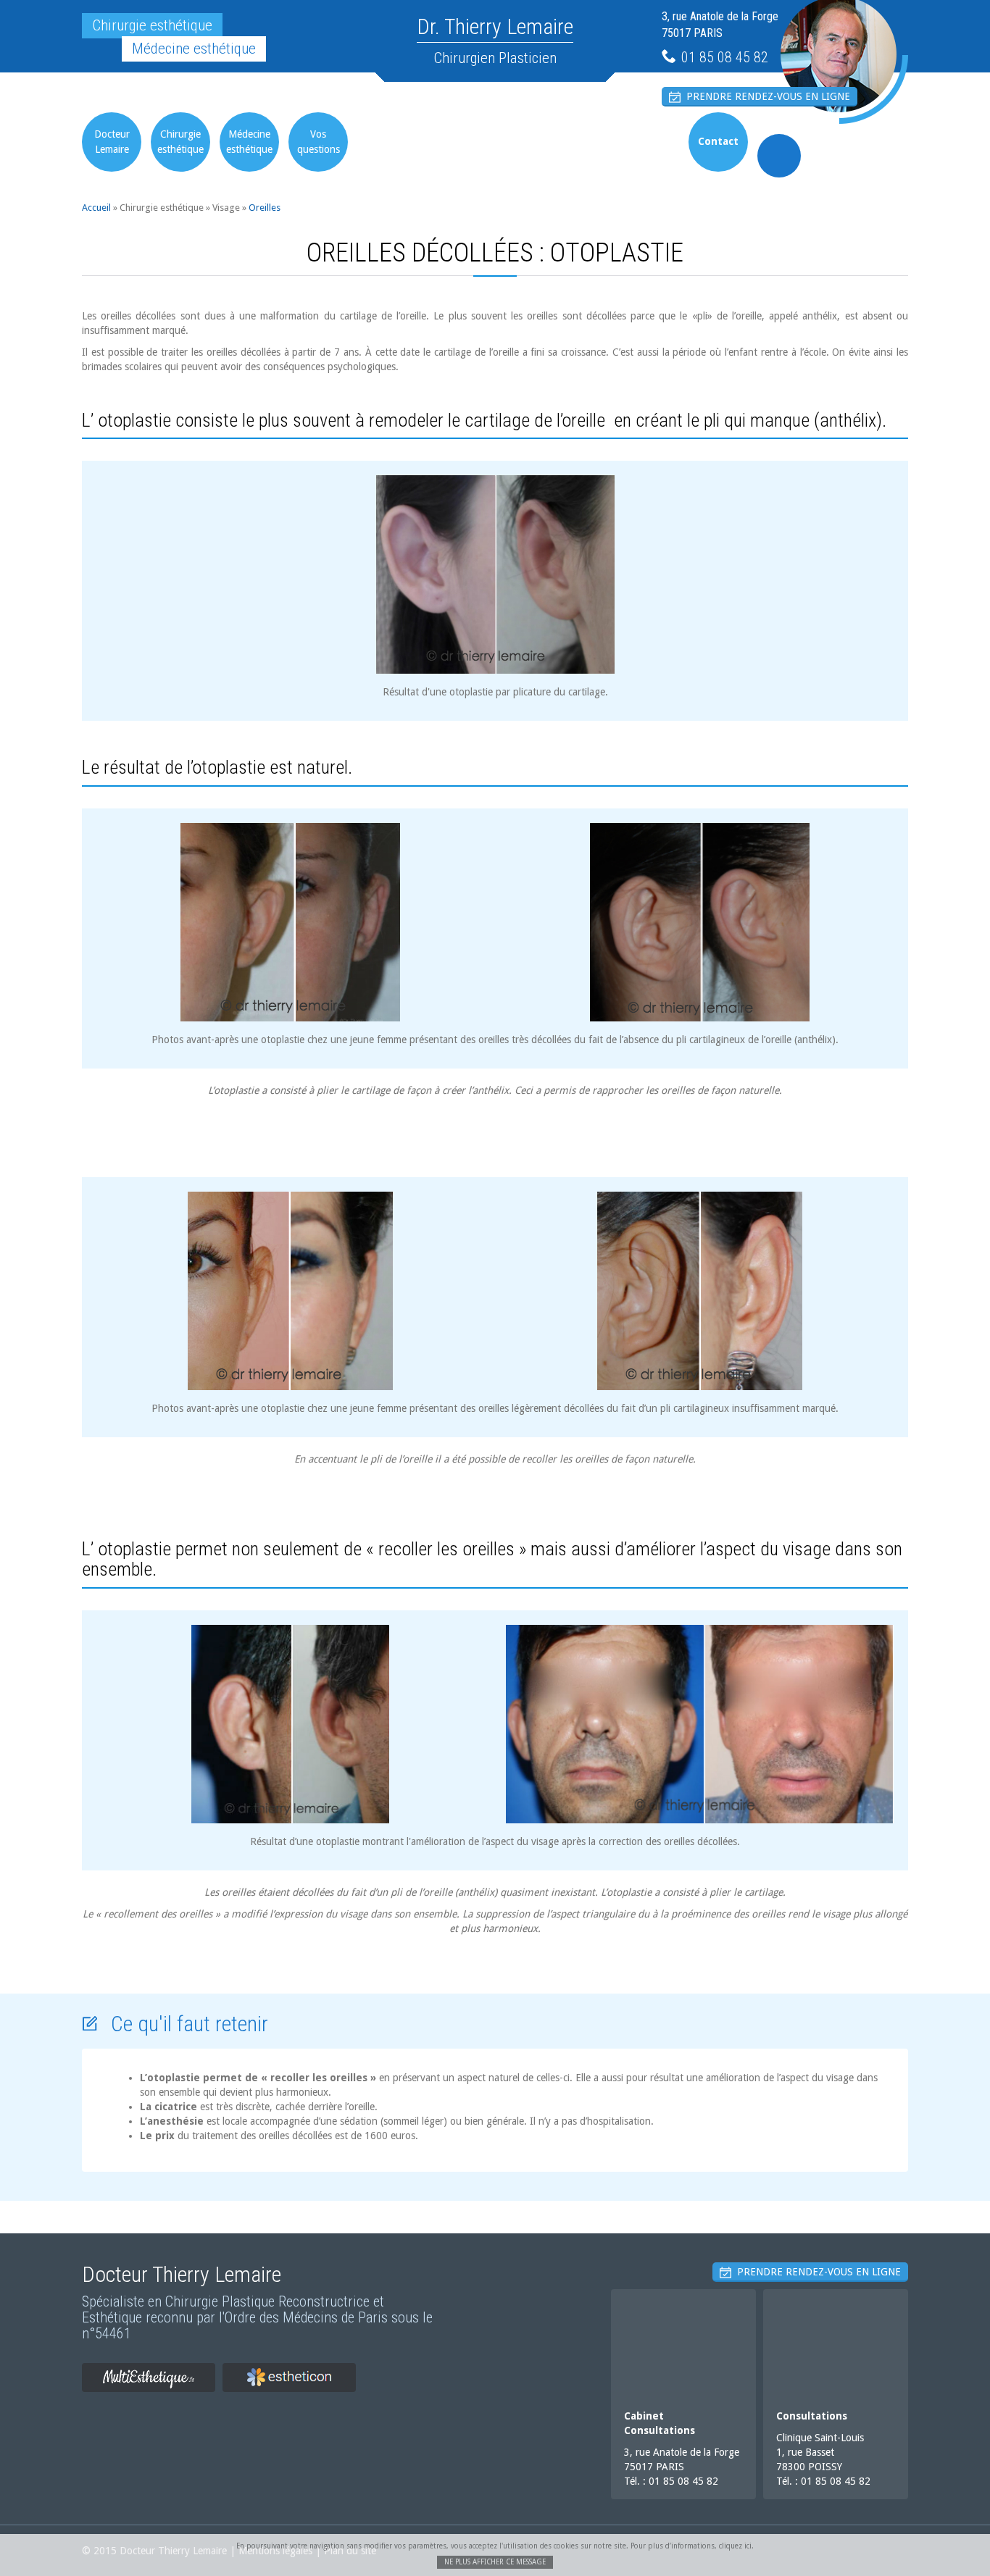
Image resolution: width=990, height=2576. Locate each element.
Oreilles (265, 208)
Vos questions (319, 142)
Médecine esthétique (249, 142)
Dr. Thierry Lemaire (495, 26)
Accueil (96, 208)
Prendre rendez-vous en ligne (765, 96)
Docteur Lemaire (112, 142)
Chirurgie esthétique (180, 142)
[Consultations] (836, 2343)
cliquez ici (735, 2546)
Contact (718, 141)
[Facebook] (779, 156)
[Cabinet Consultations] (683, 2343)
